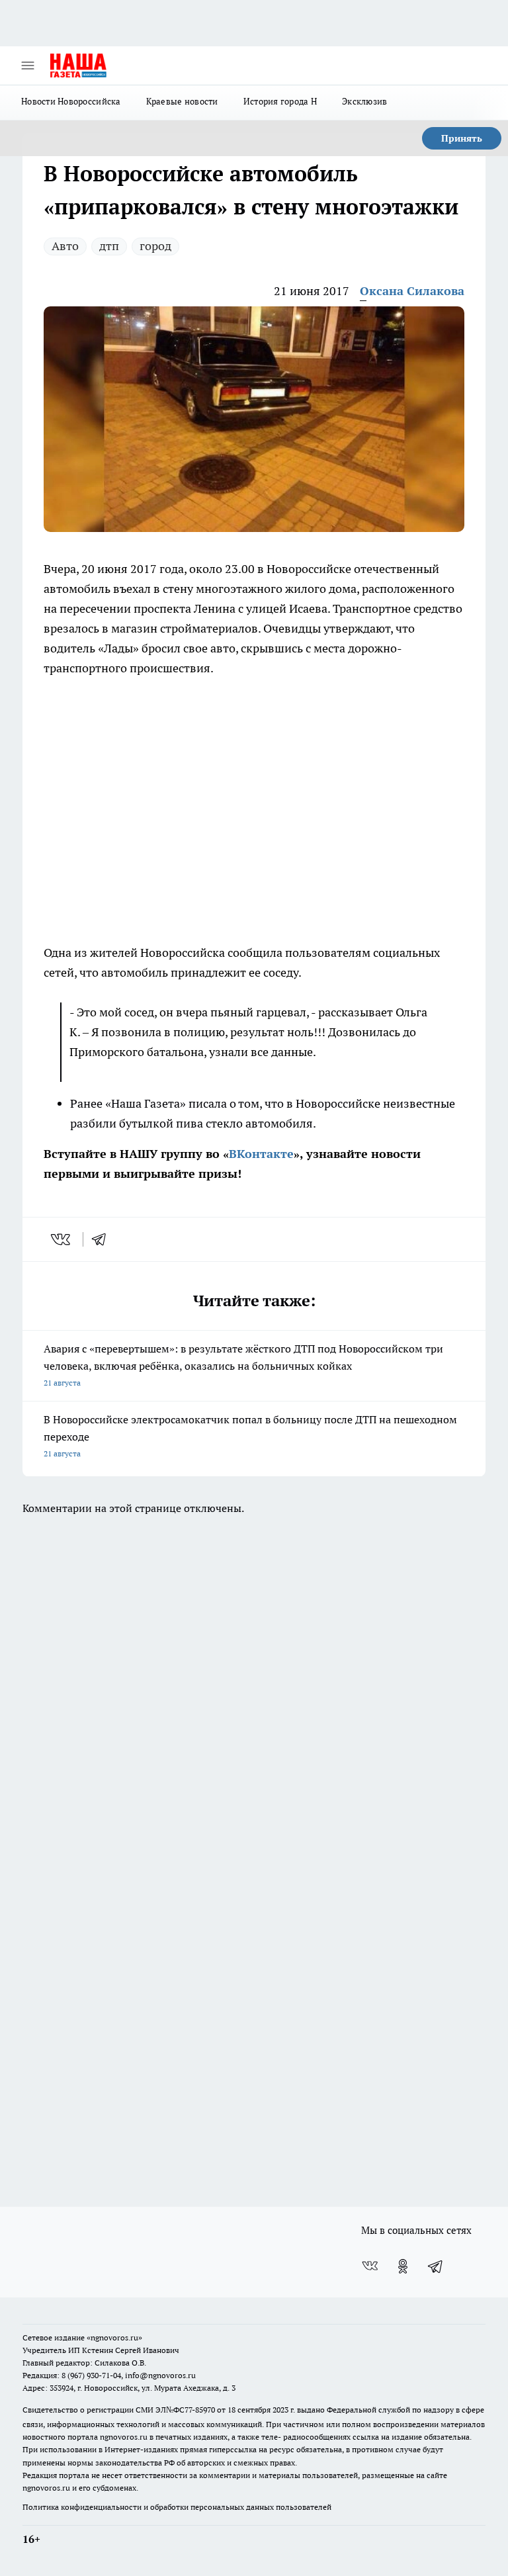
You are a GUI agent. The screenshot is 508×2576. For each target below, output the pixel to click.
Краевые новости (182, 101)
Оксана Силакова (412, 291)
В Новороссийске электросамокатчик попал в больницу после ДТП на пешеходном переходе (250, 1436)
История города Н (280, 101)
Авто (65, 246)
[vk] (62, 1239)
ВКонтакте (261, 1154)
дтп (109, 246)
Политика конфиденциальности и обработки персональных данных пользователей (177, 2507)
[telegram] (103, 1239)
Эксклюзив (364, 101)
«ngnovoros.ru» (114, 2337)
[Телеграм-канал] (436, 2266)
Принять (462, 138)
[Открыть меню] (28, 66)
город (155, 246)
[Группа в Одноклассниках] (403, 2266)
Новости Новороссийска (71, 101)
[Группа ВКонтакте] (370, 2266)
